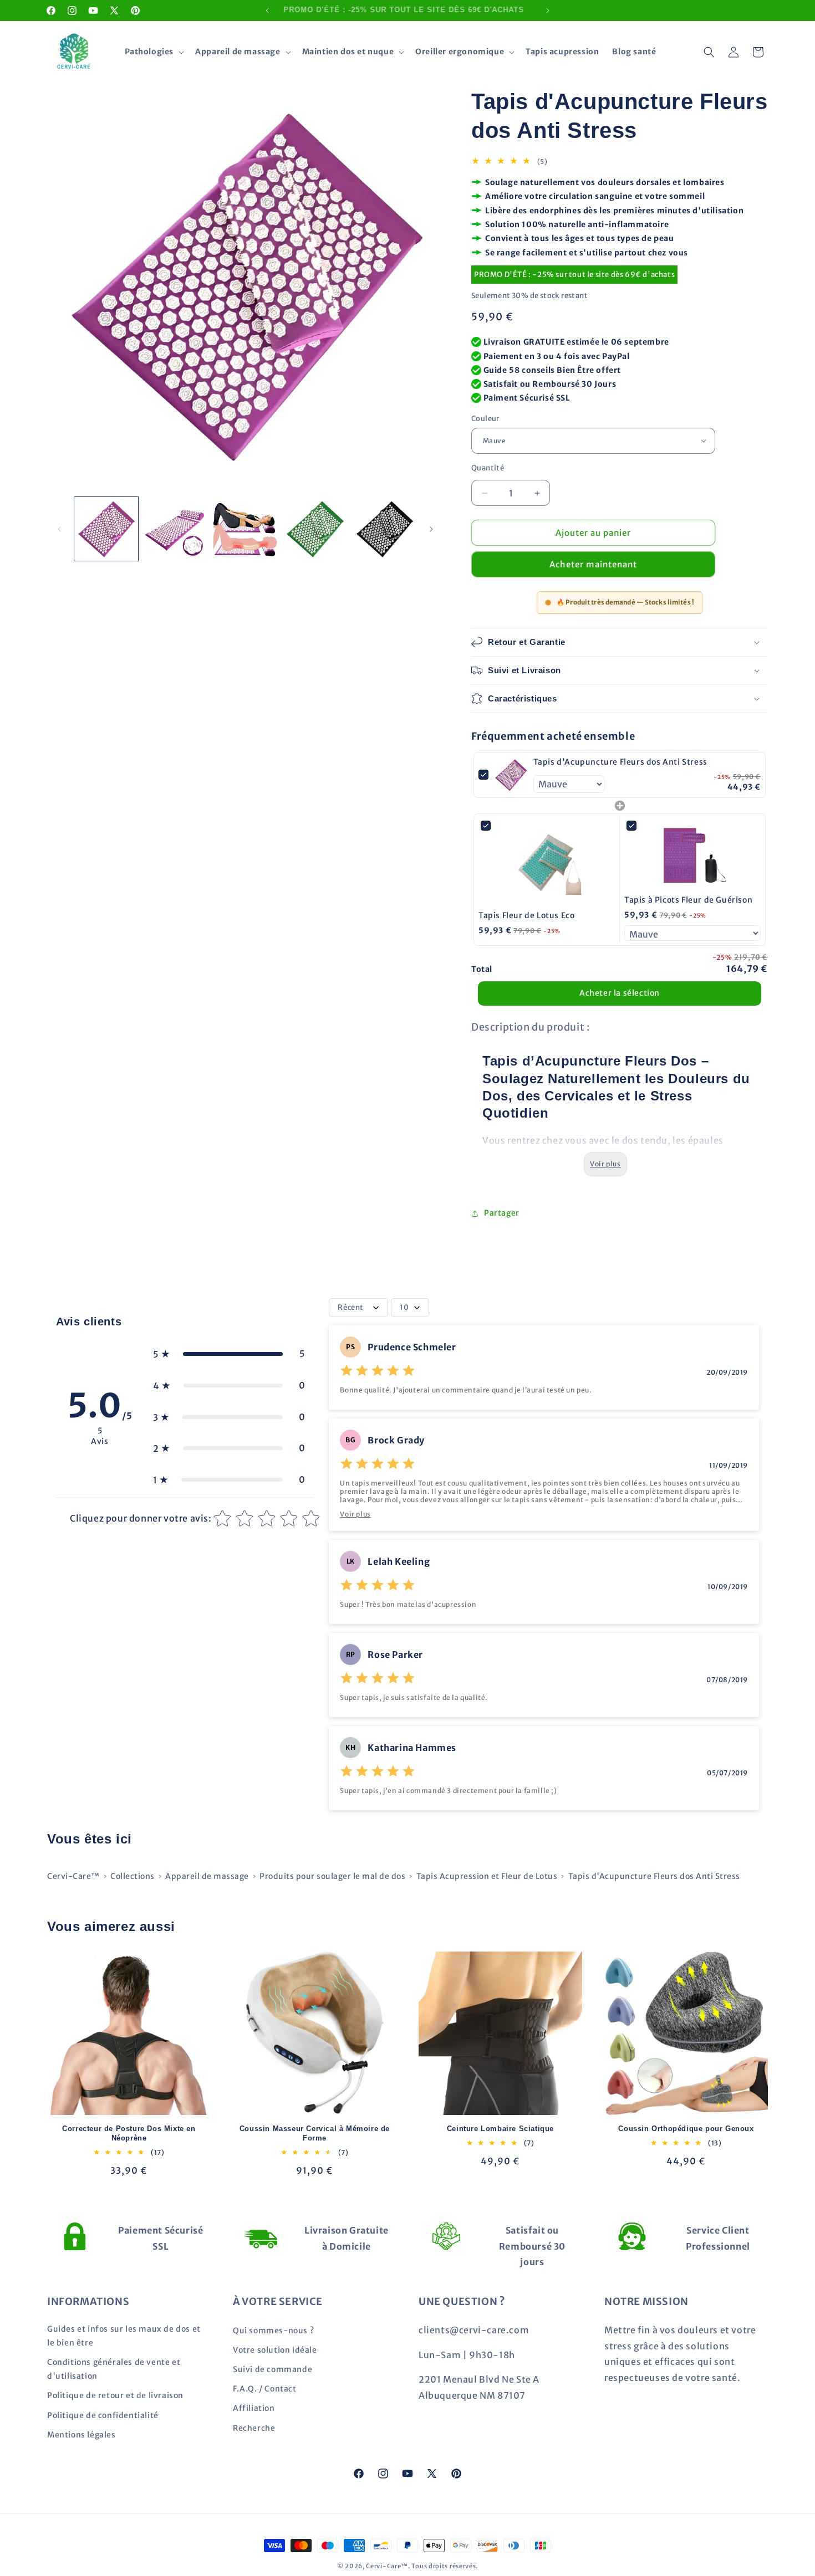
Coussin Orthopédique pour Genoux (686, 2129)
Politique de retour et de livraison (115, 2395)
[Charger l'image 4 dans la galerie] (315, 529)
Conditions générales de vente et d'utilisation (114, 2369)
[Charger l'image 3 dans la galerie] (245, 529)
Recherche (254, 2428)
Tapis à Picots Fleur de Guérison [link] (688, 900)
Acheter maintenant (593, 564)
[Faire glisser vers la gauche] (59, 529)
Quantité (488, 468)
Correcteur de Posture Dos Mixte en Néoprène (129, 2133)
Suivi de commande (272, 2369)
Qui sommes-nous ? (273, 2330)
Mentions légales (81, 2434)
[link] (511, 775)
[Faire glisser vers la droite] (431, 529)
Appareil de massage (207, 1876)
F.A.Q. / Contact (265, 2389)
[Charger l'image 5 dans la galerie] (384, 529)
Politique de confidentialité (103, 2415)
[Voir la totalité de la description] (605, 1164)
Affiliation (254, 2408)
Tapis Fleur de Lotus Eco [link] (526, 915)
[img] (378, 1372)
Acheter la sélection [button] (620, 993)
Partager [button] (502, 1213)
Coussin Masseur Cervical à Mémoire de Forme (315, 2133)
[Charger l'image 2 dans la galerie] (175, 529)
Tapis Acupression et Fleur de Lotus (487, 1876)
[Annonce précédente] (267, 11)
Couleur (485, 419)
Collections (133, 1876)
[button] (154, 52)
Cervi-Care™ (73, 1876)
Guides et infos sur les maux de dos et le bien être (124, 2335)
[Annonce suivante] (548, 11)
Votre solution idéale (275, 2349)
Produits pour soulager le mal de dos (332, 1876)
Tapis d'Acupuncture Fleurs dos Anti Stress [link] (620, 762)
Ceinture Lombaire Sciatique (500, 2129)
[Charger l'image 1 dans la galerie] (106, 529)
